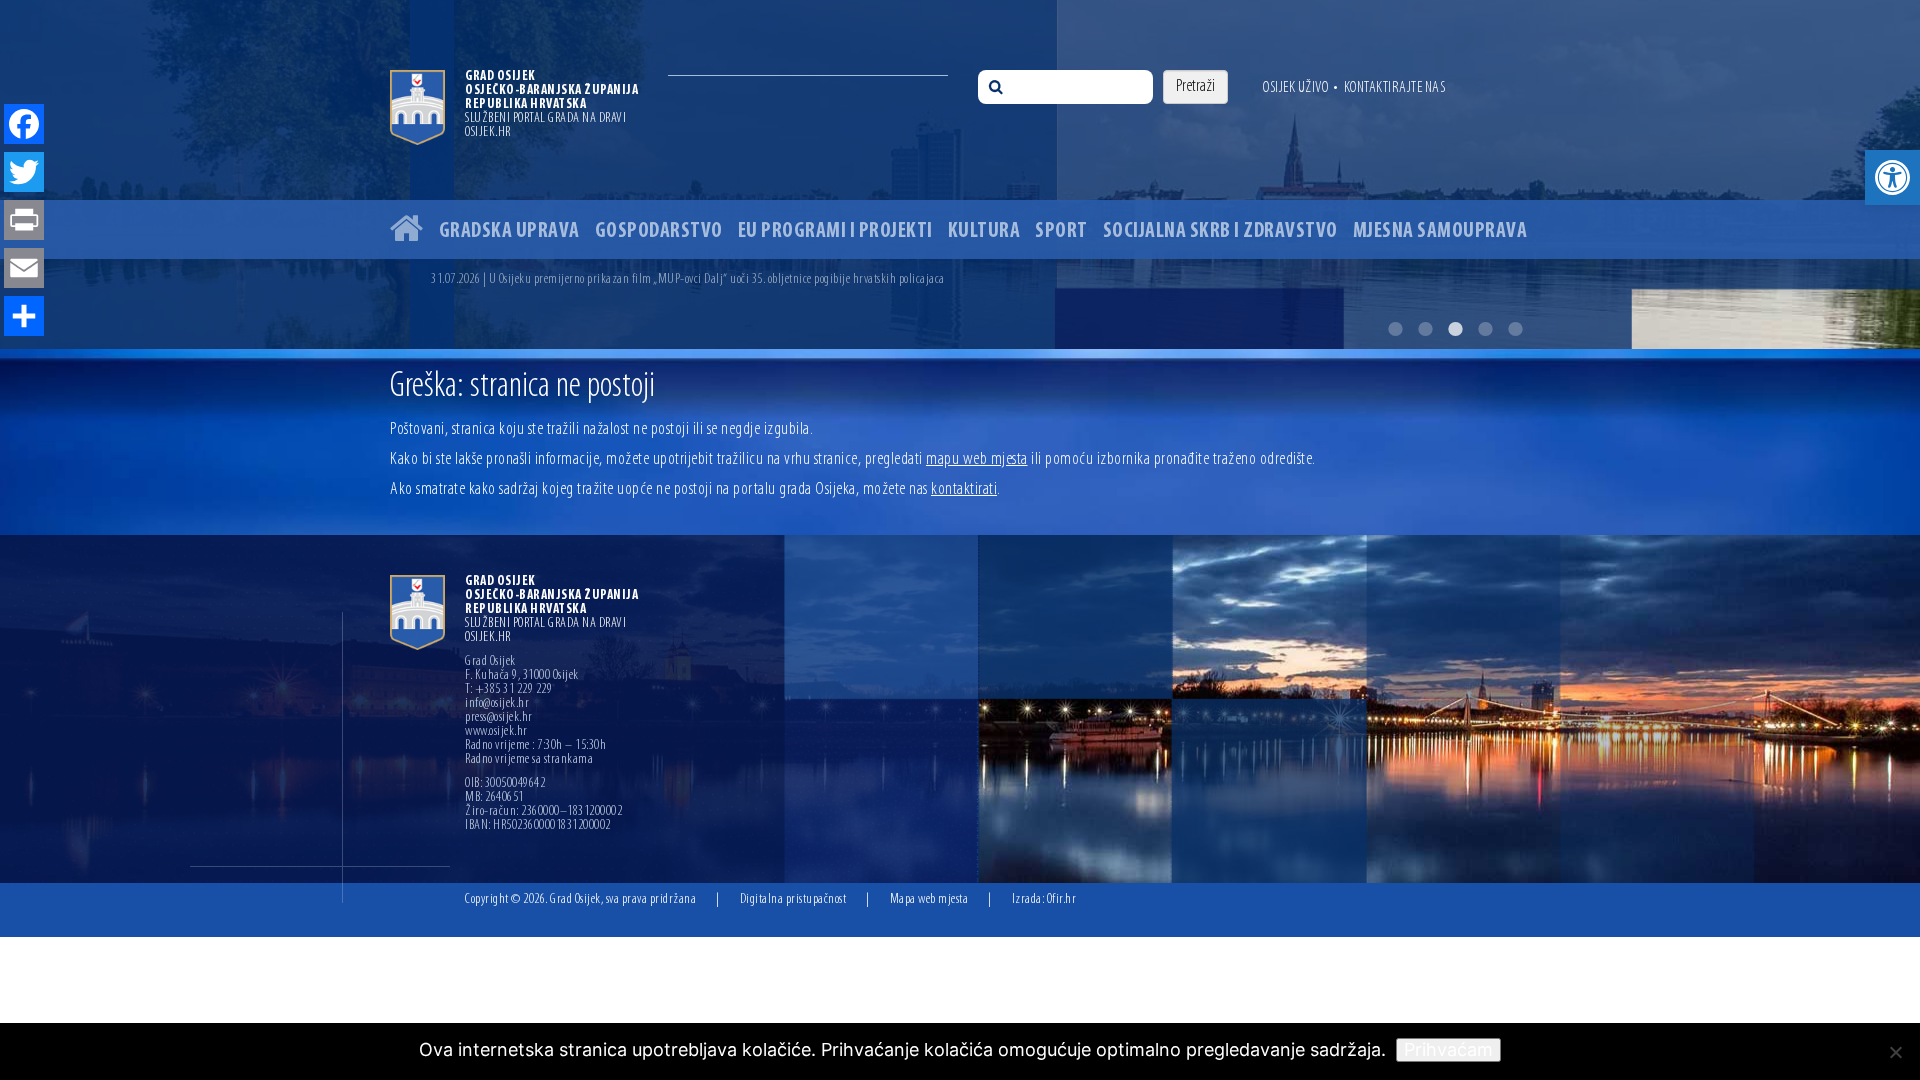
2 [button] (1425, 329)
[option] (980, 279)
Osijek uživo (1295, 88)
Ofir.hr (1062, 899)
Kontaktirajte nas (1395, 88)
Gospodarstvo (659, 231)
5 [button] (1515, 329)
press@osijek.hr (499, 718)
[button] (1892, 177)
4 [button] (1485, 329)
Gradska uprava (509, 231)
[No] (1895, 1052)
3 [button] (1455, 329)
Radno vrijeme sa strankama (529, 760)
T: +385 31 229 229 (508, 690)
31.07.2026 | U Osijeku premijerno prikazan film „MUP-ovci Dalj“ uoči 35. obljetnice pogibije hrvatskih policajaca (688, 279)
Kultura (984, 231)
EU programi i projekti (835, 231)
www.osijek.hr (496, 732)
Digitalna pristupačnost (793, 899)
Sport (1061, 231)
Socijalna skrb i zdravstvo (1220, 231)
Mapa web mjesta (929, 899)
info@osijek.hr (497, 704)
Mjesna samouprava (1440, 231)
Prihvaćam (1448, 1049)
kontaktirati (964, 490)
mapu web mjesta (977, 460)
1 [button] (1395, 329)
